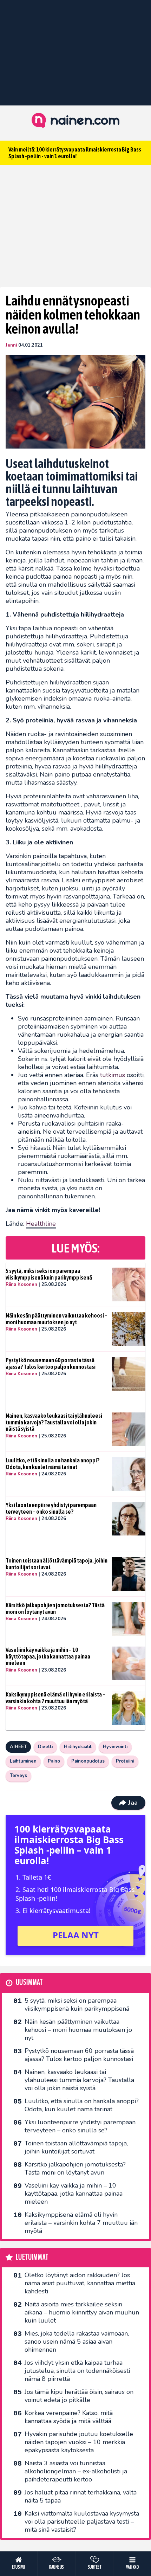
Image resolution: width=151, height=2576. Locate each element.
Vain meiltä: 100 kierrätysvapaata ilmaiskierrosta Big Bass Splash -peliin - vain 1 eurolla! (75, 153)
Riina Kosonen (21, 1284)
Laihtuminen (23, 1761)
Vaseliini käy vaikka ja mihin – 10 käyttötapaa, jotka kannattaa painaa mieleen (48, 1656)
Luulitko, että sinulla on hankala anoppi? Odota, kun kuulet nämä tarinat (52, 1464)
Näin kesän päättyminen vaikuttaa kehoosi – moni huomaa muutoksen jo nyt (57, 1319)
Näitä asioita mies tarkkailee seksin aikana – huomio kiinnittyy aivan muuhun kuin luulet (82, 2312)
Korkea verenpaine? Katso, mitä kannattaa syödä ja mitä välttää (69, 2417)
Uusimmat (29, 1982)
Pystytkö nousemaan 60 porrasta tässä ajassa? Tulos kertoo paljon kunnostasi (51, 1363)
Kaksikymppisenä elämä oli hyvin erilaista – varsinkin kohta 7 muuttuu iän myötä (55, 1698)
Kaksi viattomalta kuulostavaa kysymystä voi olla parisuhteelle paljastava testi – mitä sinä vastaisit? (82, 2522)
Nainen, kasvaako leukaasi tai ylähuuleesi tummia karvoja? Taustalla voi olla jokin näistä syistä (54, 1422)
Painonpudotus (88, 1761)
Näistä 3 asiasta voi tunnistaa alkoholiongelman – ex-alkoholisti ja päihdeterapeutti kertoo (76, 2471)
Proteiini (125, 1761)
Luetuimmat (32, 2257)
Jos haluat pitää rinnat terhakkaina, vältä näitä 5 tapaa (81, 2496)
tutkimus (113, 1075)
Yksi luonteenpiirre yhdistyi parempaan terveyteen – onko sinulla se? (51, 1508)
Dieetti (45, 1747)
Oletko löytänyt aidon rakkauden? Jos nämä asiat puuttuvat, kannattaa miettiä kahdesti (80, 2283)
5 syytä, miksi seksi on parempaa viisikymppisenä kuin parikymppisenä (49, 1274)
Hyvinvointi (115, 1747)
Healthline (41, 1224)
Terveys (18, 1776)
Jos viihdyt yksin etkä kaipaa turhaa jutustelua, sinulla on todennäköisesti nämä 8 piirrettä (77, 2371)
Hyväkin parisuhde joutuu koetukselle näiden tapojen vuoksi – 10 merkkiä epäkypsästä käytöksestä (79, 2442)
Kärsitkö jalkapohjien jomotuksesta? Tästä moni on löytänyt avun (55, 1608)
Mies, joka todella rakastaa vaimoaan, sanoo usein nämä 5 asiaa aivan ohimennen (77, 2342)
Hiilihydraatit (78, 1747)
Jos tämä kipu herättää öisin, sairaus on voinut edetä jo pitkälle (79, 2396)
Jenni (11, 345)
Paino (54, 1761)
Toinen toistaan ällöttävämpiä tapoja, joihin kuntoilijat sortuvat (57, 1564)
